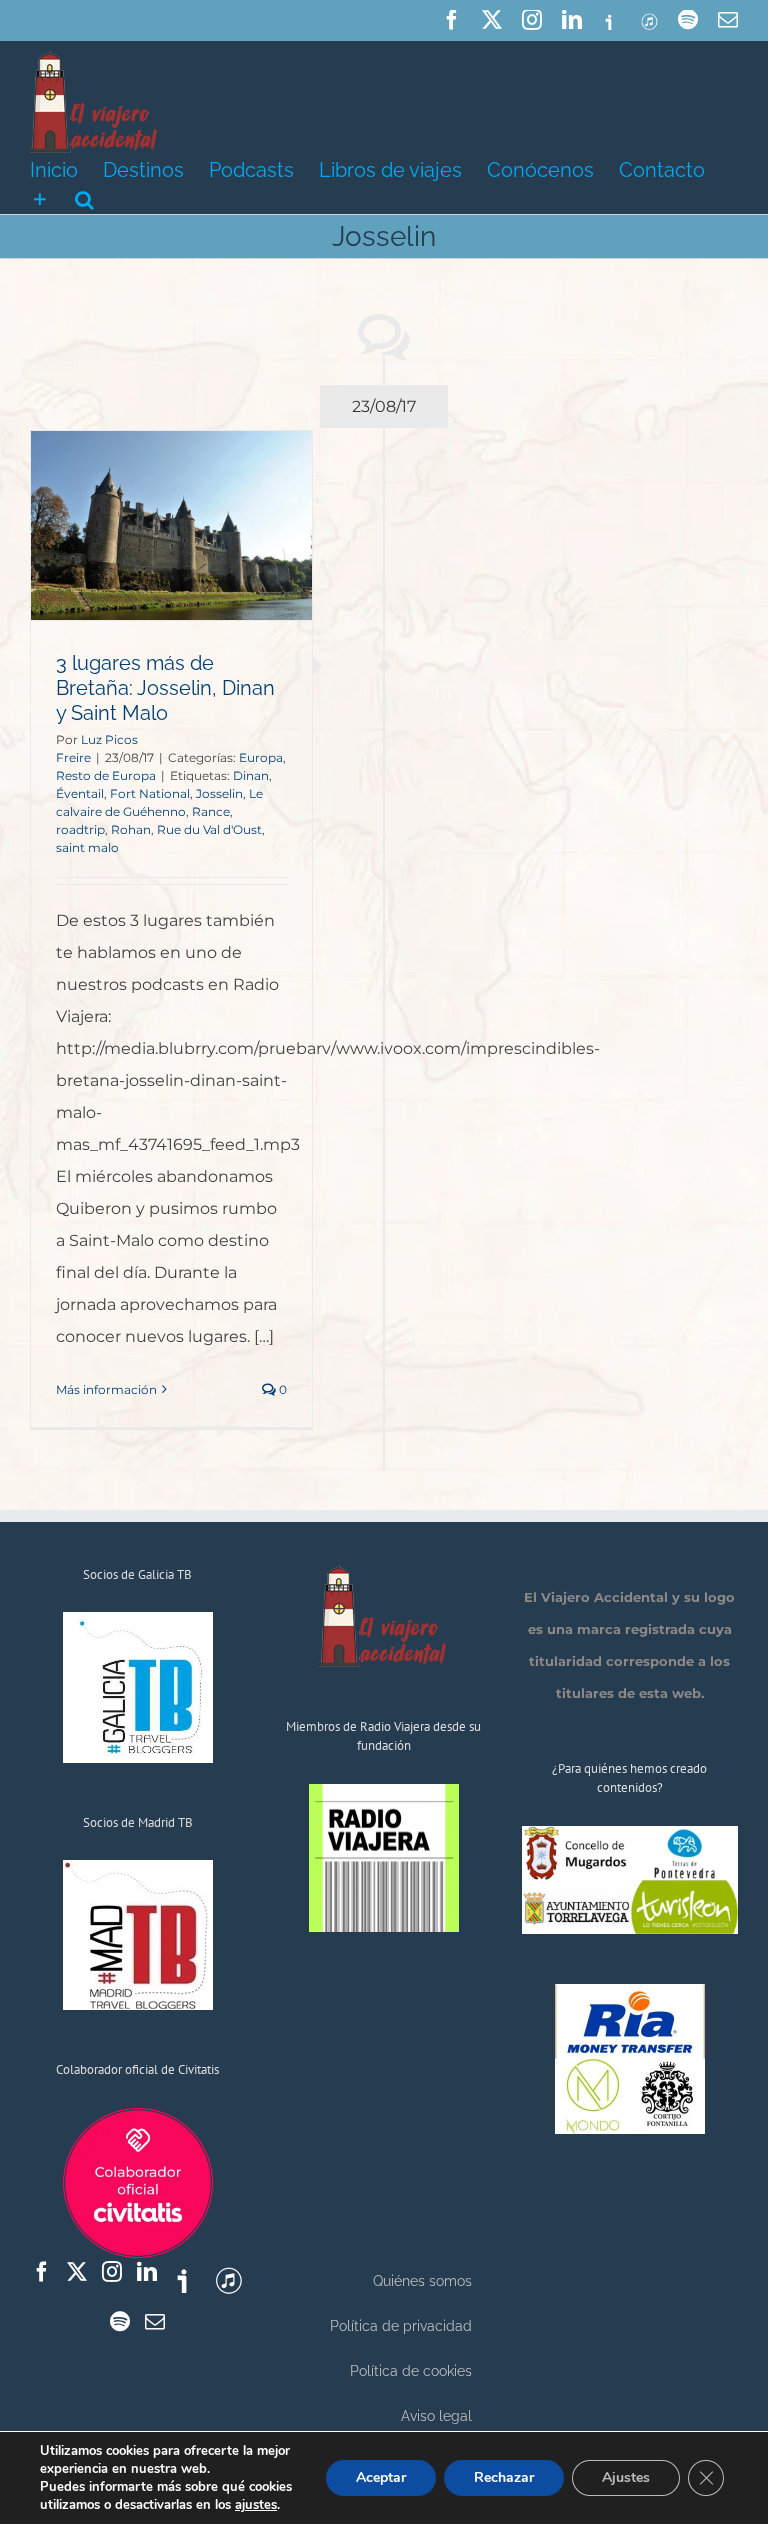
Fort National (150, 793)
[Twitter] (77, 2272)
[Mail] (155, 2322)
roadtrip (80, 829)
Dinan (251, 775)
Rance (211, 811)
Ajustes (626, 2477)
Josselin (219, 793)
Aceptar (381, 2477)
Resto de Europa (106, 775)
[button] (84, 198)
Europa (261, 757)
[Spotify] (120, 2322)
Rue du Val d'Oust (209, 829)
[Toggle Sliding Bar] (40, 198)
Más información (106, 1389)
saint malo (87, 847)
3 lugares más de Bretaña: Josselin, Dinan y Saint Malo (165, 688)
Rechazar (504, 2477)
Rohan (131, 829)
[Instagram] (112, 2272)
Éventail (80, 793)
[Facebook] (42, 2272)
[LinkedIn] (147, 2272)
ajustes (256, 2505)
